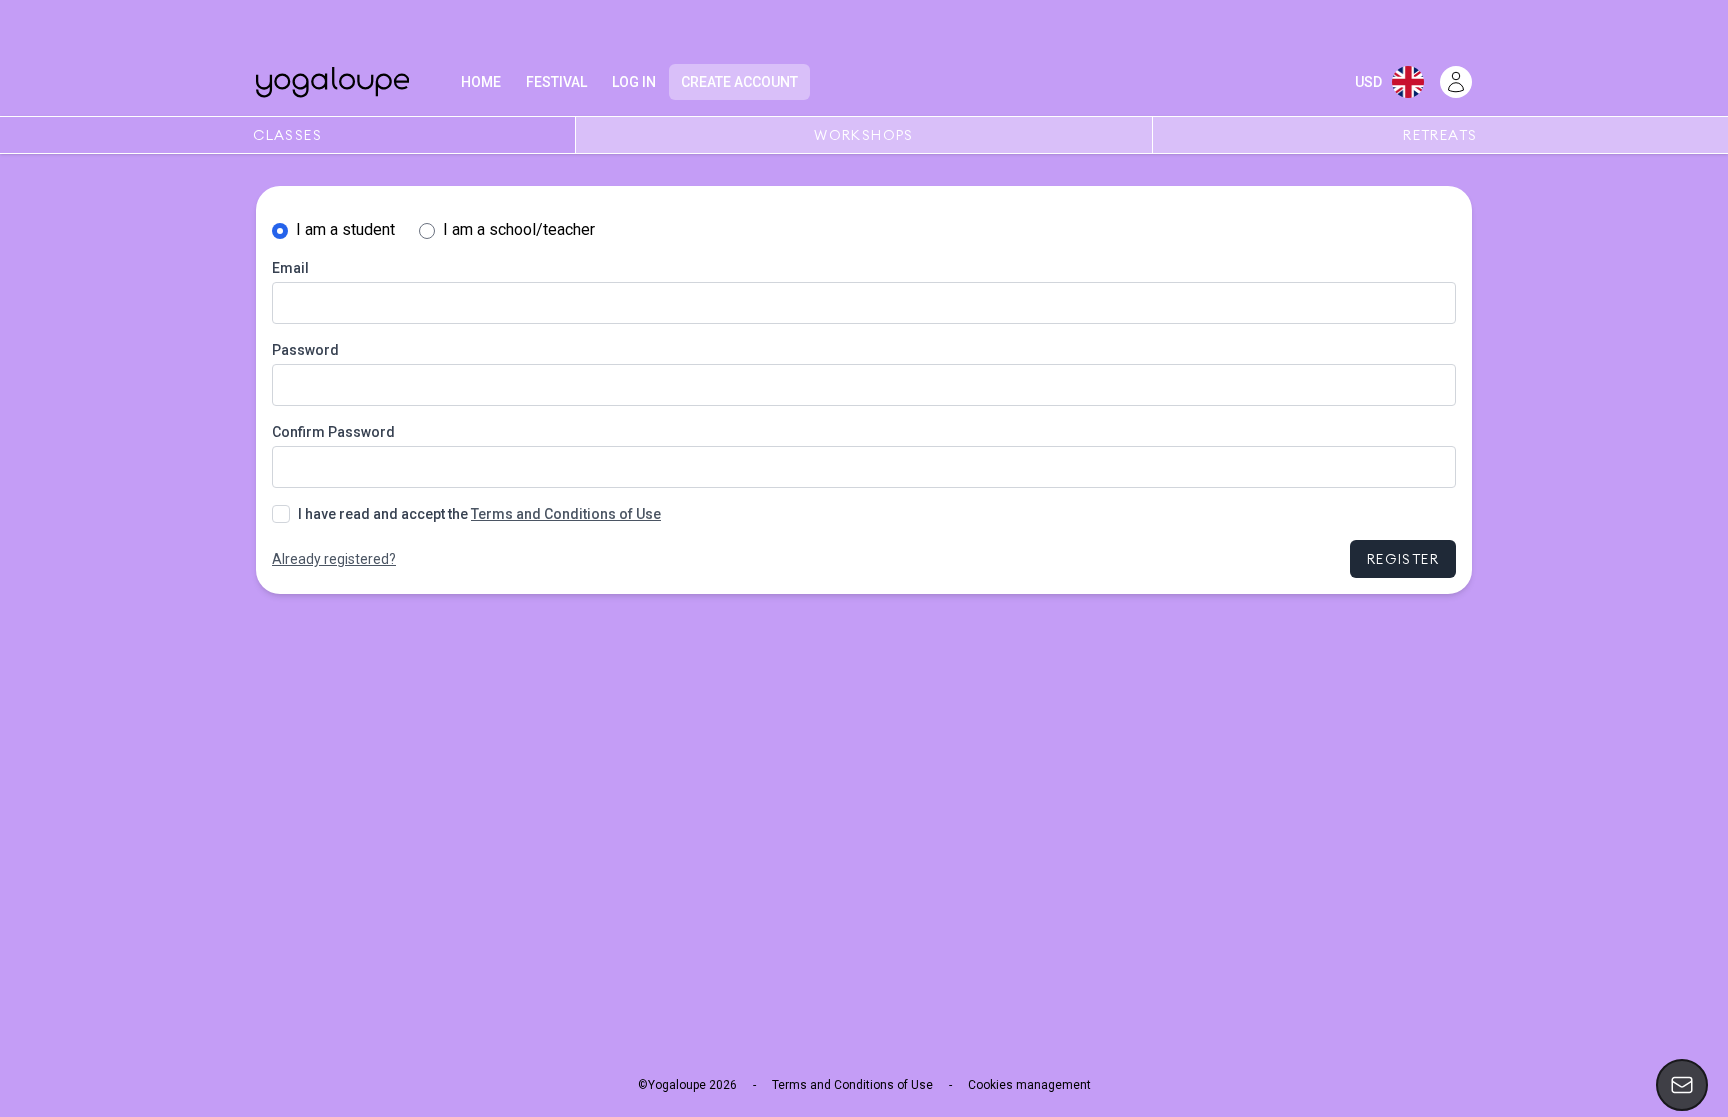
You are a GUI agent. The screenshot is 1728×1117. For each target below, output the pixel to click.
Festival (556, 82)
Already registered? (334, 559)
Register (1403, 559)
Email (290, 268)
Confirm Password (333, 432)
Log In (634, 82)
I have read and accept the (479, 514)
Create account (739, 82)
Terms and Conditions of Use (566, 514)
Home (481, 82)
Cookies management (1029, 1085)
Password (305, 350)
